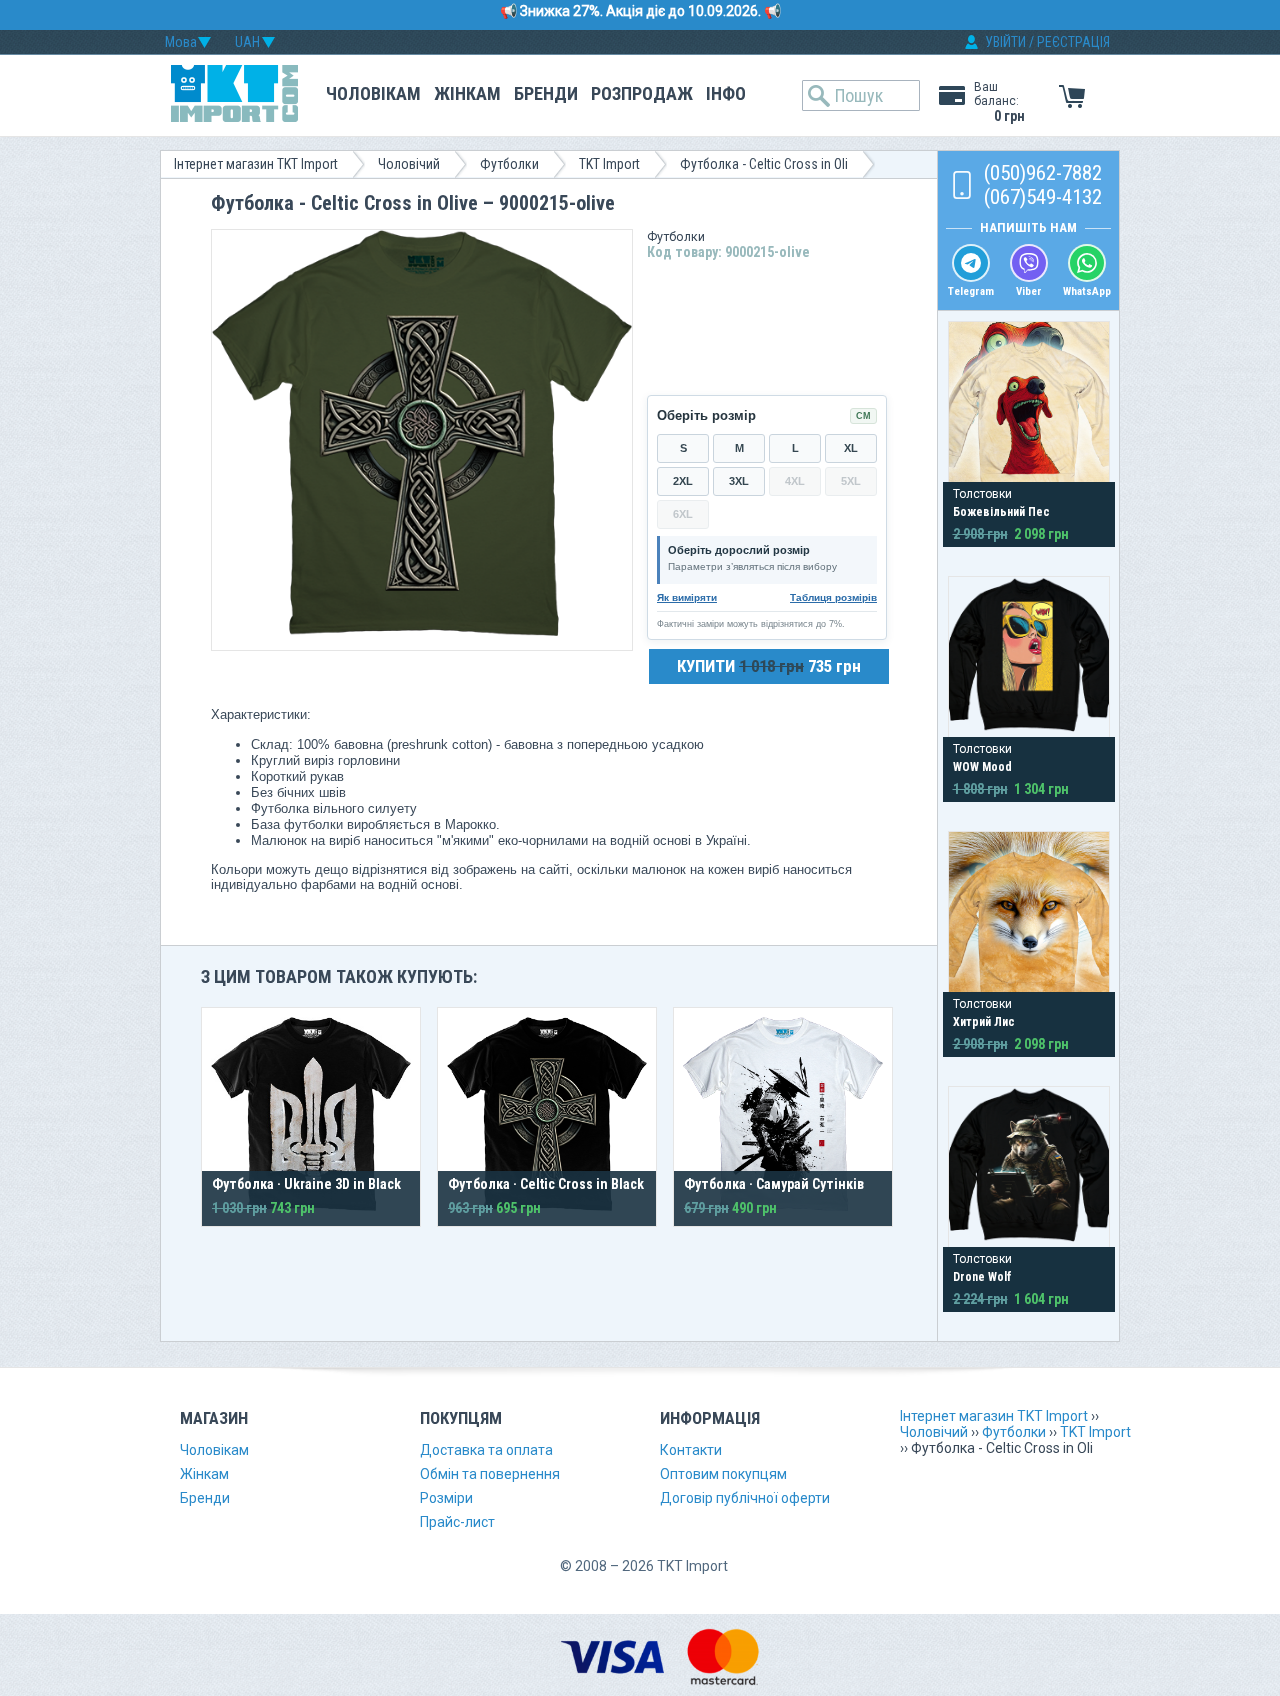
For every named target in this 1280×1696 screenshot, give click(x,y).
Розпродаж (642, 93)
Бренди (546, 93)
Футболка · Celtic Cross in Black (546, 1184)
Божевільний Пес (1001, 512)
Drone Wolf (982, 1277)
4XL (795, 481)
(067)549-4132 (1043, 197)
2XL (683, 481)
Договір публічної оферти (745, 1498)
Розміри (446, 1498)
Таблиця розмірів (833, 597)
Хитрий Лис (984, 1022)
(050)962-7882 (1043, 173)
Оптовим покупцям (723, 1474)
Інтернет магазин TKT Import (256, 164)
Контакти (691, 1450)
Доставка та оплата (486, 1450)
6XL (683, 514)
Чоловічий (409, 164)
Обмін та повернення (490, 1474)
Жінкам (467, 93)
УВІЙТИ (1005, 42)
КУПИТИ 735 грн (769, 666)
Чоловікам (373, 93)
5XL (851, 481)
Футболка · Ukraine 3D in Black (306, 1184)
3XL (739, 481)
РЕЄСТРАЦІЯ (1073, 42)
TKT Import (609, 164)
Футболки (509, 164)
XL (851, 448)
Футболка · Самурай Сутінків (774, 1184)
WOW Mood (982, 767)
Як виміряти (687, 597)
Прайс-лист (457, 1522)
